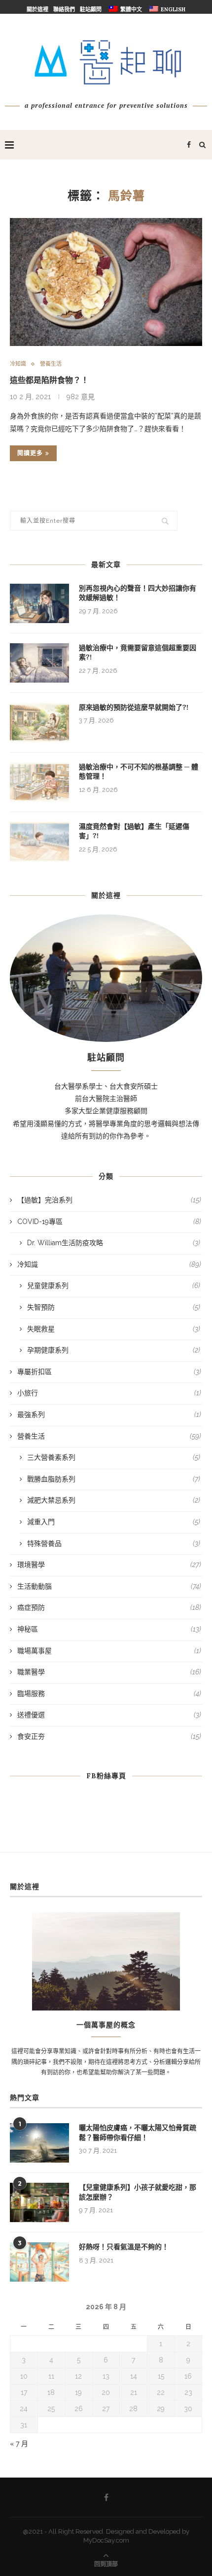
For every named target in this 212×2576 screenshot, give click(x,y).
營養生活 (51, 364)
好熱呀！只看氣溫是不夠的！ (124, 2247)
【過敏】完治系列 (109, 1200)
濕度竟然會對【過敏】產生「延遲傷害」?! (134, 831)
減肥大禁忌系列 (114, 1500)
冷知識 (18, 364)
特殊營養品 (114, 1543)
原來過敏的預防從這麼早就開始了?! (134, 707)
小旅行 (109, 1393)
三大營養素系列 (114, 1457)
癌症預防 (109, 1607)
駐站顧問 (91, 9)
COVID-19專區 (109, 1222)
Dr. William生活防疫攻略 (114, 1243)
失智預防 (114, 1307)
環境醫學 (109, 1565)
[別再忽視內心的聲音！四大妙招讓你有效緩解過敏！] (39, 603)
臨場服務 (109, 1694)
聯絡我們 (64, 9)
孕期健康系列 (114, 1350)
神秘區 (109, 1629)
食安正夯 (109, 1736)
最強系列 (109, 1414)
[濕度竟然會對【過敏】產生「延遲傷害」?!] (39, 842)
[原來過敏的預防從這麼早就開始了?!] (39, 723)
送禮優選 (109, 1715)
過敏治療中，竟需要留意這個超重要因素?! (138, 653)
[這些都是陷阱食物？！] (106, 282)
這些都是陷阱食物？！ (49, 380)
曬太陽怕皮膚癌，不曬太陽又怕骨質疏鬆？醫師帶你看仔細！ (138, 2133)
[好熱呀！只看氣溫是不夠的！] (39, 2262)
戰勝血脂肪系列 (114, 1479)
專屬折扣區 (109, 1372)
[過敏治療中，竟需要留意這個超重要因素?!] (39, 663)
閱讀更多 (30, 453)
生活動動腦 (109, 1586)
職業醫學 (109, 1672)
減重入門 (114, 1522)
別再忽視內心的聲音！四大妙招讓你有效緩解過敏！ (138, 593)
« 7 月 (19, 2444)
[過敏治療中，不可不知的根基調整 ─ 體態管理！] (39, 782)
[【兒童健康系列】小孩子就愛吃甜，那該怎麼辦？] (39, 2202)
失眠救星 (114, 1329)
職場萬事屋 (109, 1651)
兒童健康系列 (114, 1286)
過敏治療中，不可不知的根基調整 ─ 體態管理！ (139, 772)
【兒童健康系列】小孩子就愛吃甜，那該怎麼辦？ (138, 2192)
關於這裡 (37, 9)
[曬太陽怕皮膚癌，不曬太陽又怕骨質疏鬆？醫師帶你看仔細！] (39, 2143)
